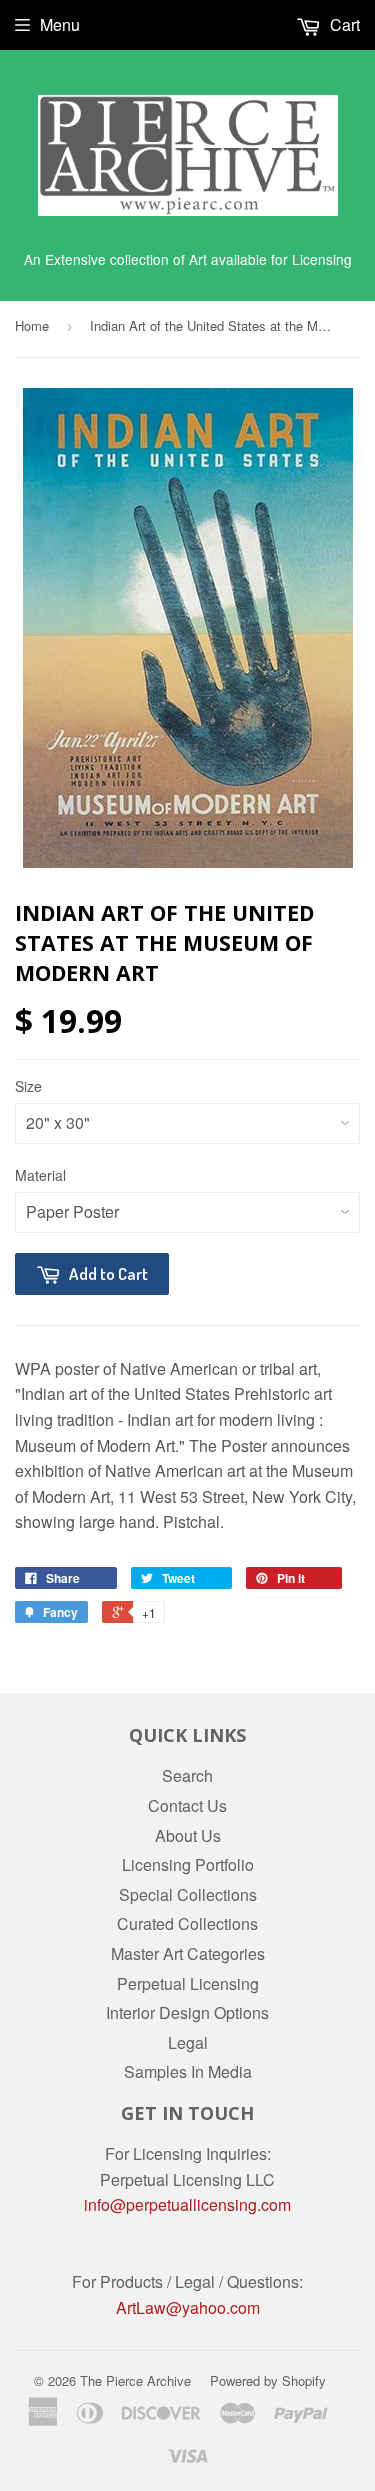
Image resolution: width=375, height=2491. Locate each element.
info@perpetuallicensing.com (187, 2204)
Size (28, 1086)
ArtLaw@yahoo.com (188, 2307)
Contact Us (187, 1805)
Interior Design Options (187, 2012)
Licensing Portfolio (188, 1864)
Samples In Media (188, 2071)
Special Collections (188, 1894)
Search (187, 1775)
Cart (343, 24)
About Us (188, 1835)
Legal (188, 2042)
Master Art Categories (188, 1953)
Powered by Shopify (268, 2380)
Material (40, 1175)
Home (32, 325)
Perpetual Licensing (188, 1983)
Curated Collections (187, 1923)
